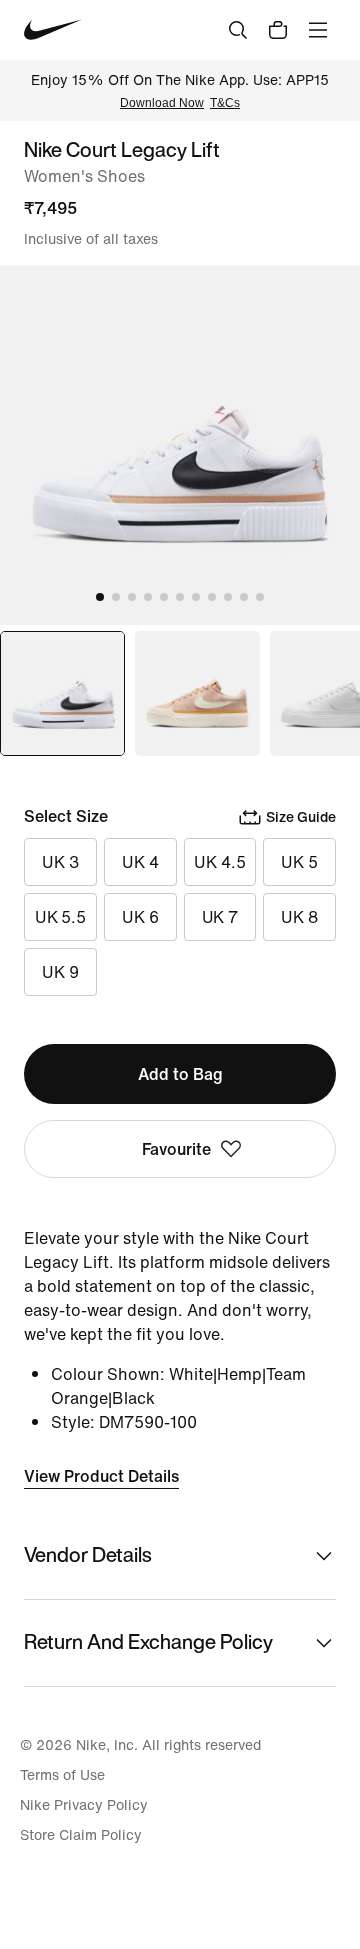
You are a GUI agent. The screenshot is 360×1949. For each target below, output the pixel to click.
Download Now (162, 103)
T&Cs (225, 103)
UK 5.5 (60, 917)
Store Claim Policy (81, 1835)
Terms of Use (62, 1775)
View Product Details (101, 1476)
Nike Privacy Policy (84, 1805)
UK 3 (60, 862)
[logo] (53, 30)
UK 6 (140, 917)
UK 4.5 (219, 862)
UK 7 (220, 917)
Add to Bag (180, 1074)
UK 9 (60, 972)
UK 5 (299, 862)
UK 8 (299, 917)
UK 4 (140, 862)
